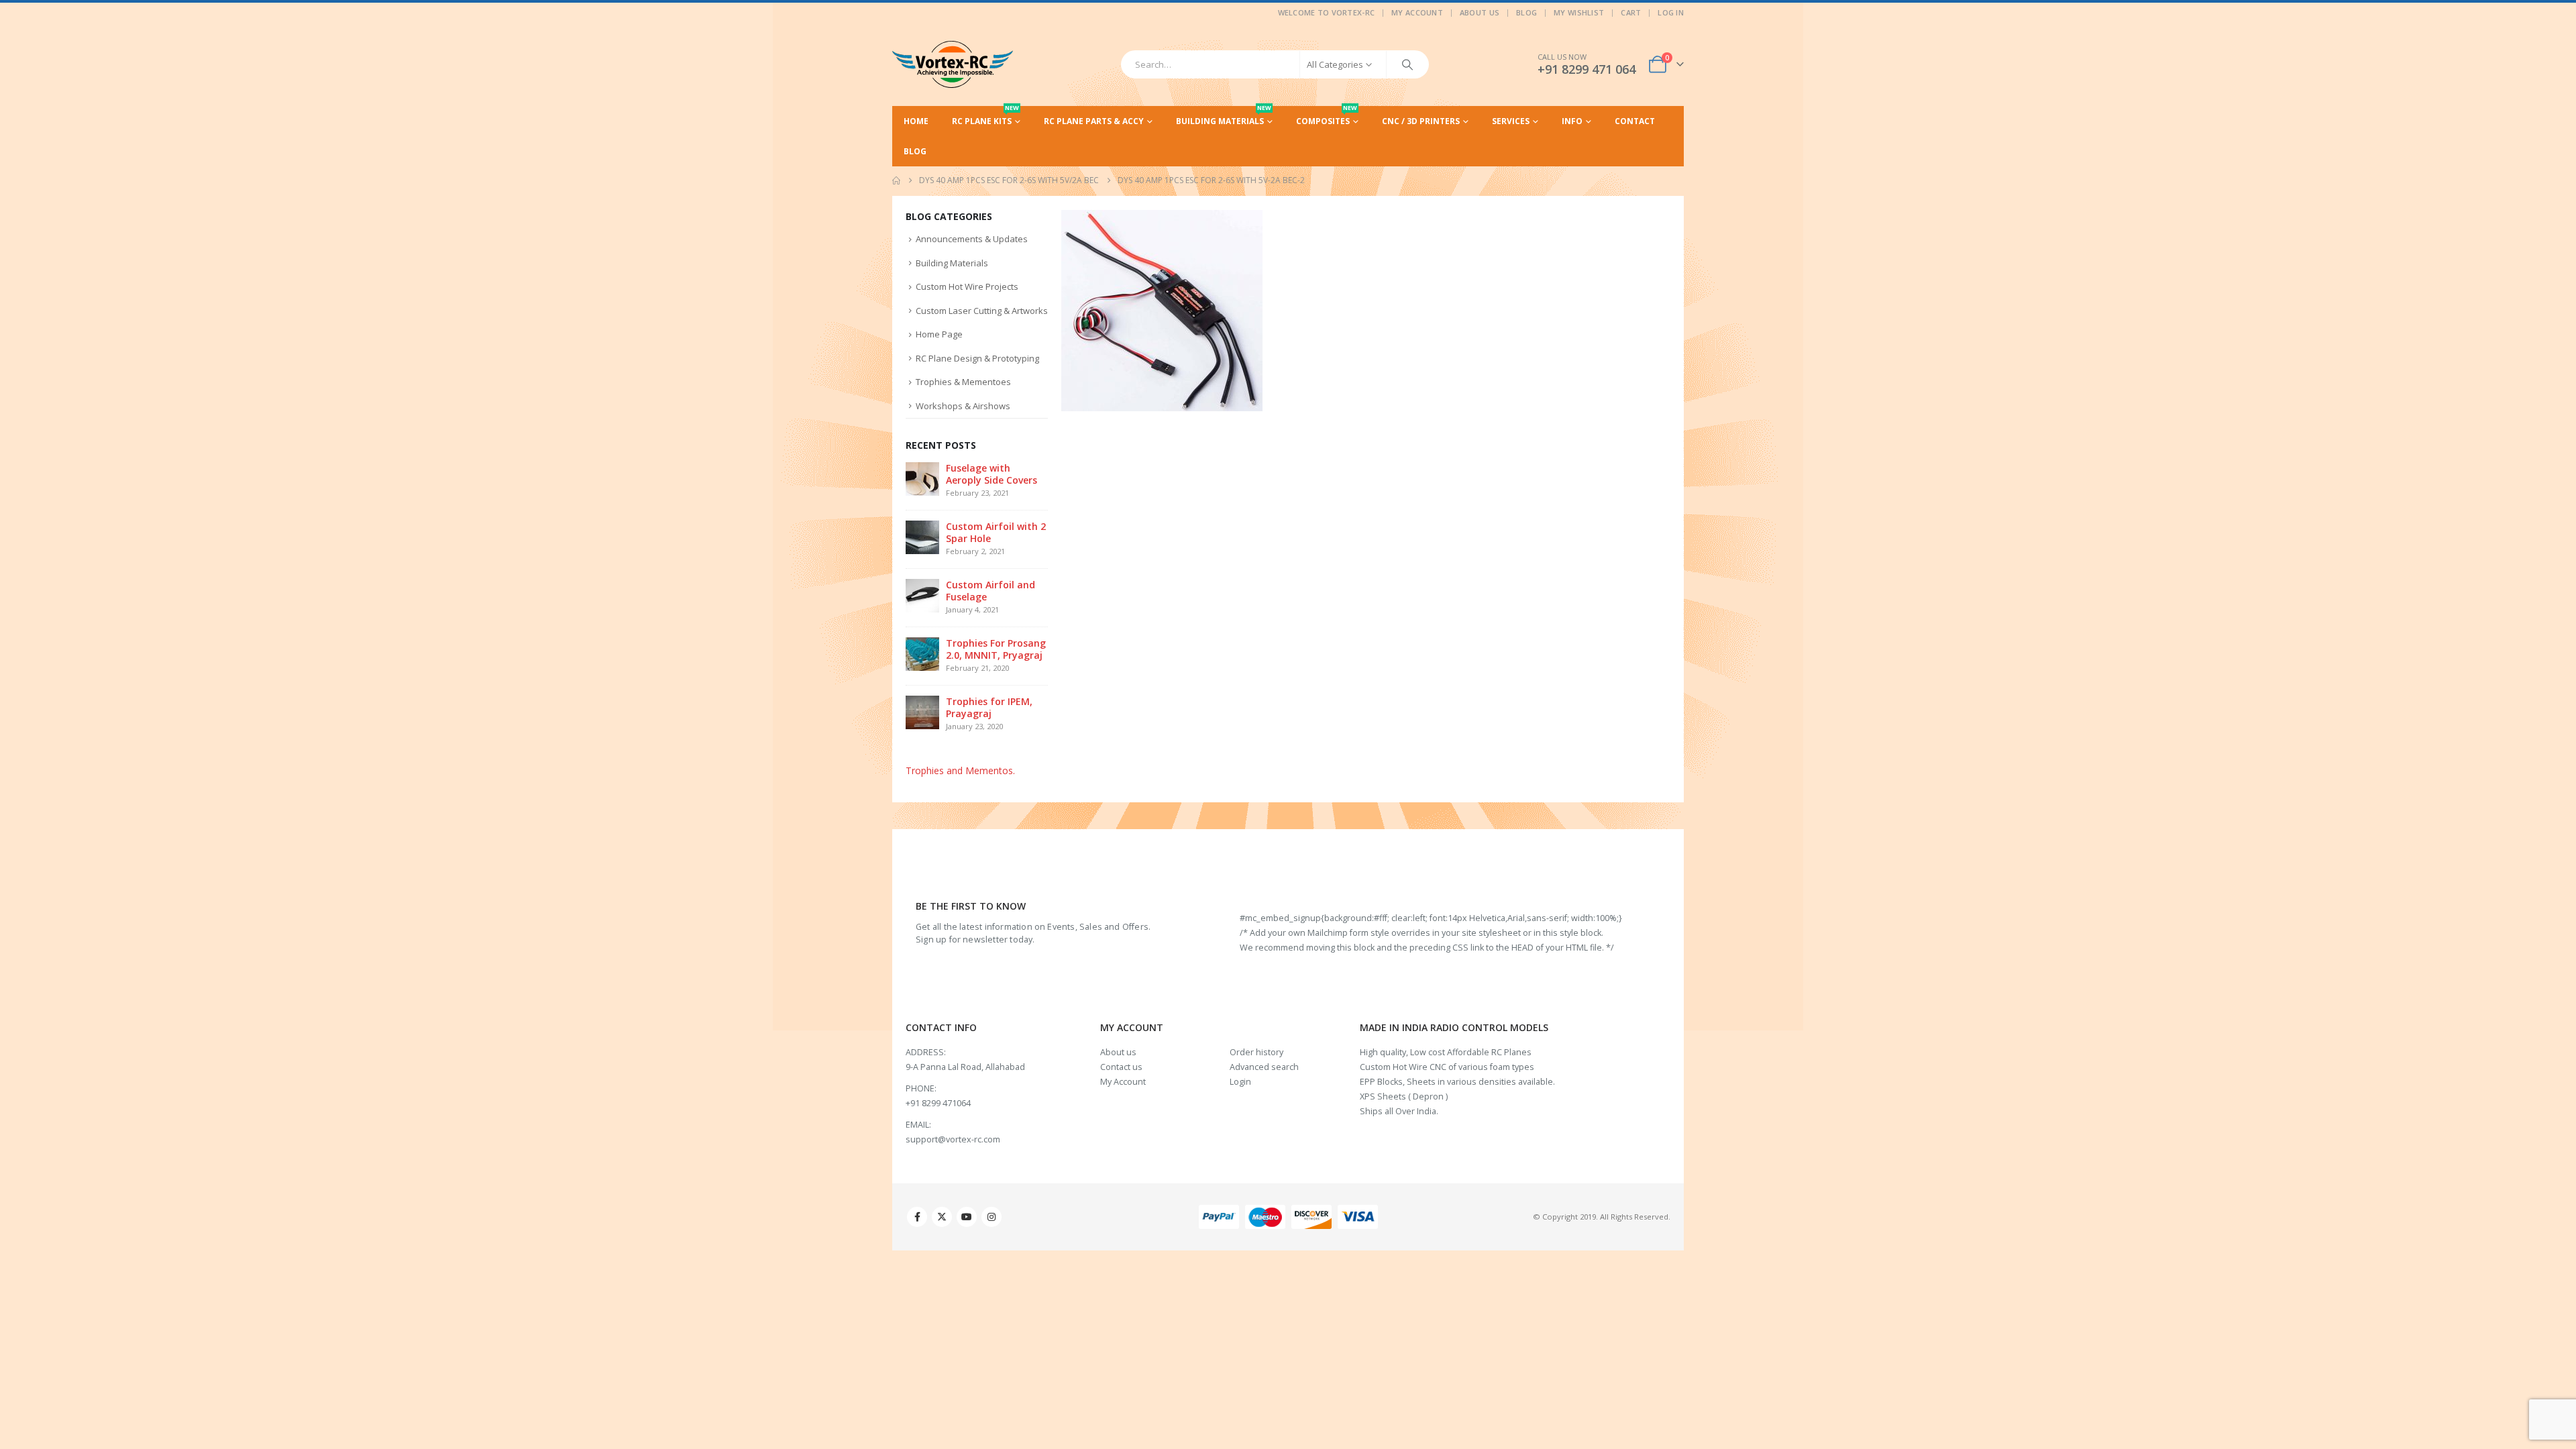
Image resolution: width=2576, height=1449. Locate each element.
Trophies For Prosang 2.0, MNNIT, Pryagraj (996, 649)
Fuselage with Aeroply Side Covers (991, 474)
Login (1240, 1082)
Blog (1526, 12)
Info (1572, 121)
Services (1511, 121)
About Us (1480, 12)
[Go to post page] (922, 478)
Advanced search (1264, 1067)
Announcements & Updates (972, 239)
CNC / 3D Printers (1421, 121)
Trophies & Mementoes (963, 382)
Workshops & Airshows (963, 406)
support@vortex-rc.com (953, 1139)
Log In (1671, 12)
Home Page (939, 334)
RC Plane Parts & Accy (1094, 121)
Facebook (917, 1217)
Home (916, 121)
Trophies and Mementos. (960, 770)
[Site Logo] (953, 64)
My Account (1417, 12)
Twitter (942, 1217)
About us (1118, 1052)
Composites (1327, 116)
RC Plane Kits (985, 116)
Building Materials (1224, 116)
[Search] (1407, 64)
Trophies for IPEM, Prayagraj (989, 707)
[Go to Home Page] (896, 180)
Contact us (1121, 1067)
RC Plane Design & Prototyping (977, 358)
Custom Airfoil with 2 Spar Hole (996, 532)
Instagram (991, 1217)
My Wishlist (1579, 12)
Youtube (967, 1217)
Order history (1256, 1052)
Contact (1635, 121)
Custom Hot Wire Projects (967, 286)
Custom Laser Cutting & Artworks (982, 311)
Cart (1631, 12)
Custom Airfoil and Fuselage (990, 591)
